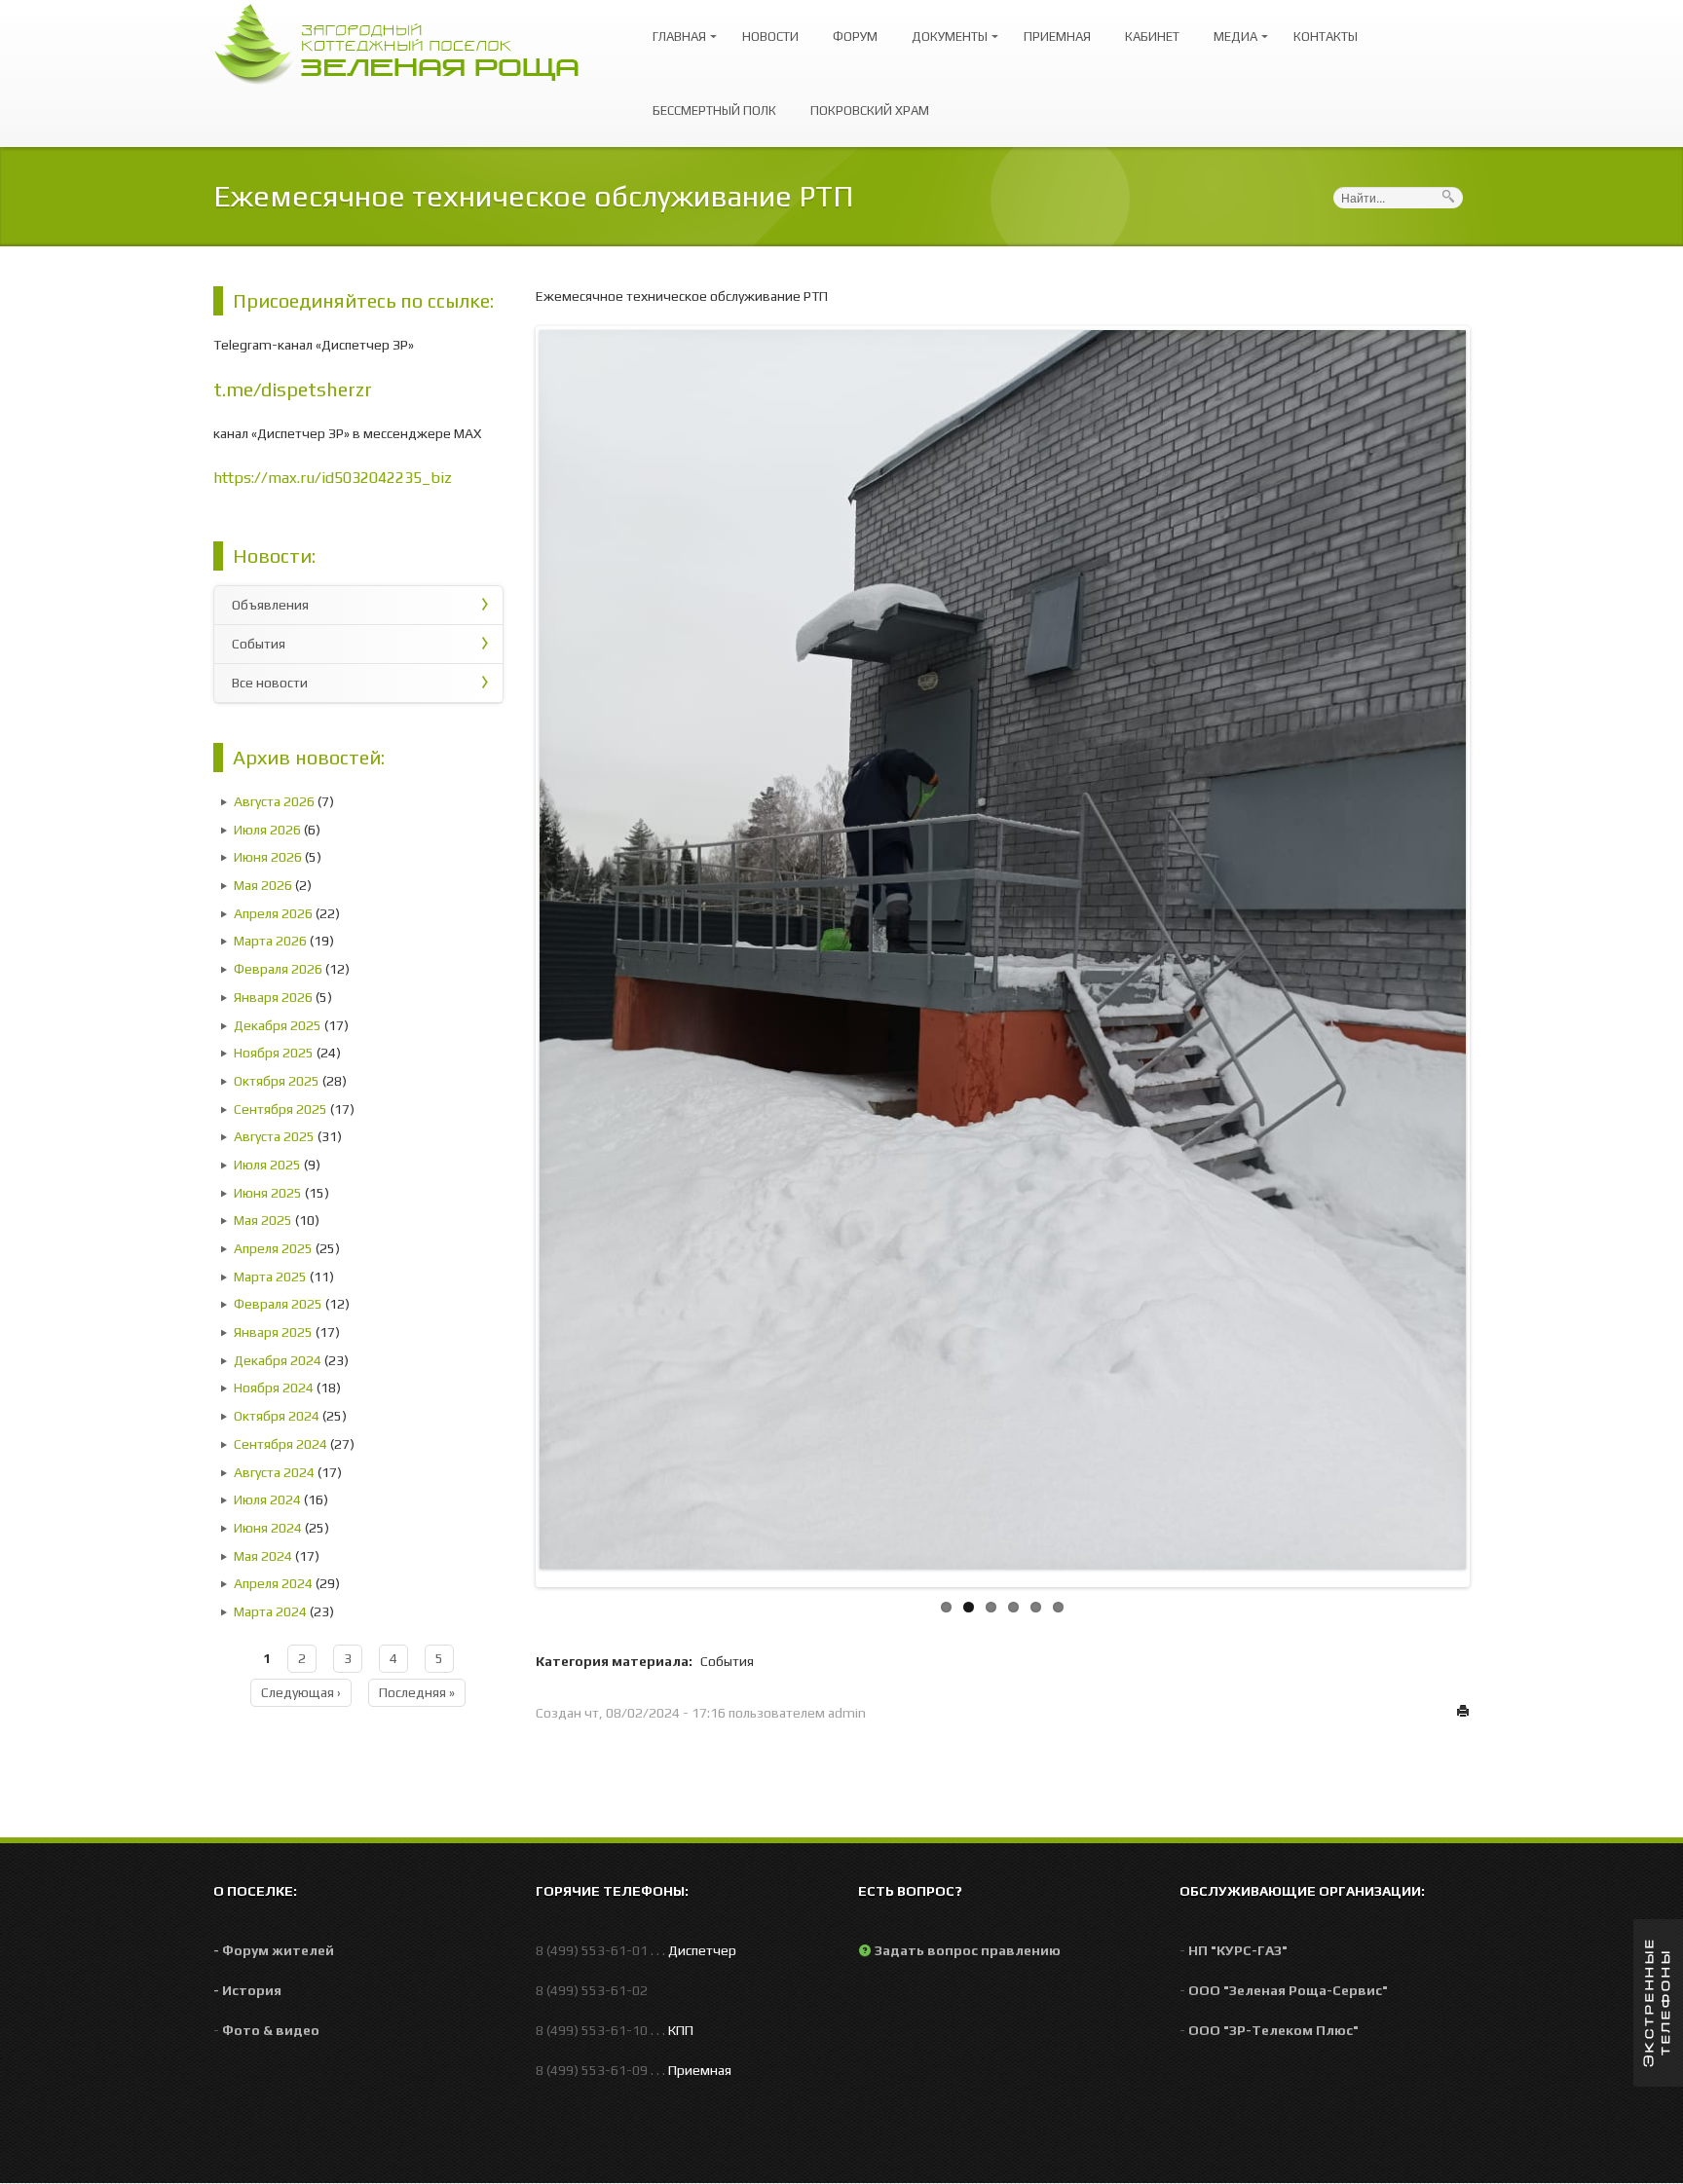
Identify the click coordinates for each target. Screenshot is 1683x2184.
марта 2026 (270, 941)
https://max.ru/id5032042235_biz (333, 478)
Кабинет (1152, 37)
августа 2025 (274, 1136)
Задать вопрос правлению (968, 1950)
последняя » (417, 1692)
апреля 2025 (273, 1248)
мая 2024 (263, 1556)
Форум (855, 37)
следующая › (301, 1692)
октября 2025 (277, 1081)
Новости (770, 37)
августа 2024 (274, 1472)
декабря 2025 (278, 1025)
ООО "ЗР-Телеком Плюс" (1273, 2030)
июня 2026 (268, 857)
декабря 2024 (278, 1360)
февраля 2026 (278, 969)
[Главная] (406, 42)
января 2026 (273, 997)
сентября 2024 (280, 1444)
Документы (945, 28)
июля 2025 (267, 1165)
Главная (674, 28)
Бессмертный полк (714, 111)
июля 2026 (267, 830)
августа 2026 (274, 801)
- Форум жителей (274, 1950)
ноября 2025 (274, 1053)
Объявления (270, 605)
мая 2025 (263, 1220)
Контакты (1326, 37)
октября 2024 (277, 1416)
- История (247, 1990)
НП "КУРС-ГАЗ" (1238, 1950)
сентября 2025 (280, 1109)
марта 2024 (270, 1611)
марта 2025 (270, 1277)
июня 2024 (268, 1528)
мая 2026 (263, 885)
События (259, 644)
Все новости (270, 683)
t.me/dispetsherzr (293, 389)
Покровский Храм (870, 111)
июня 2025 (268, 1193)
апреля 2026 (273, 913)
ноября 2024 (274, 1388)
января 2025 (273, 1332)
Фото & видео (271, 2030)
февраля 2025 (278, 1304)
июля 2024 (267, 1499)
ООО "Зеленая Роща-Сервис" (1288, 1990)
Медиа (1231, 28)
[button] (1658, 2003)
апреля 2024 (273, 1583)
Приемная (1057, 37)
